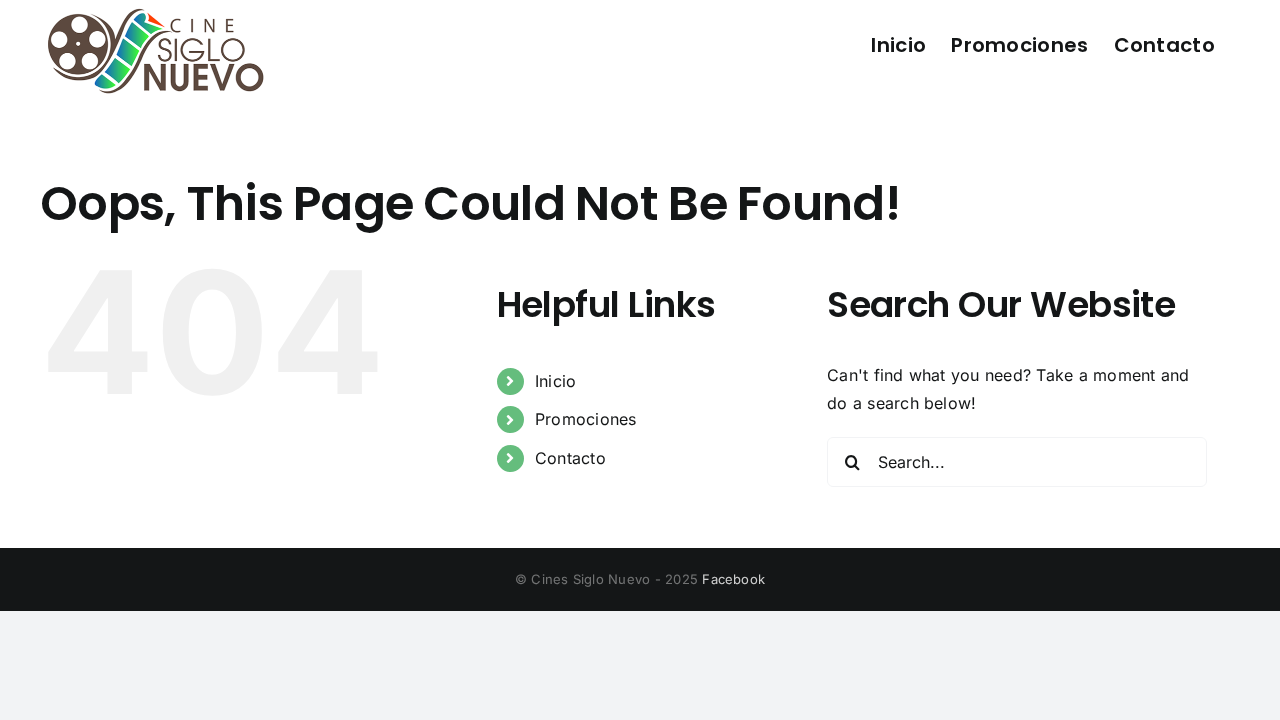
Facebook (733, 579)
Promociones (586, 419)
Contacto (570, 458)
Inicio (555, 381)
